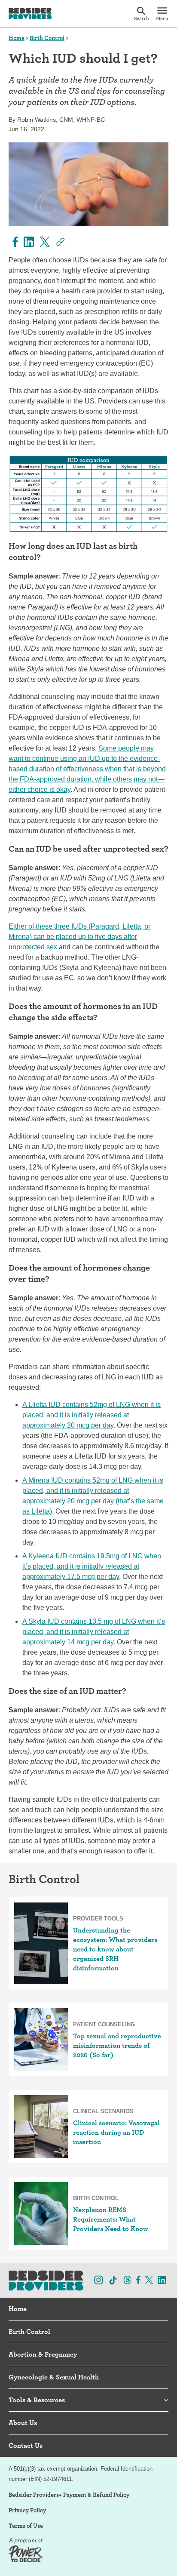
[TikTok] (113, 2281)
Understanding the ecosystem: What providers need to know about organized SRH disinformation (115, 1949)
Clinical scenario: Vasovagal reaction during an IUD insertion (116, 2132)
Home (17, 38)
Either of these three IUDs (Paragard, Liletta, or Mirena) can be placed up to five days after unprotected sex (79, 937)
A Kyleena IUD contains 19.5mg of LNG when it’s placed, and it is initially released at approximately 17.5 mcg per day (92, 1566)
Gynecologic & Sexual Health (54, 2377)
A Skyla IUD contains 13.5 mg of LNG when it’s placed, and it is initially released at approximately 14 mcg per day (94, 1632)
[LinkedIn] (28, 242)
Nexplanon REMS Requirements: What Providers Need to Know (111, 2219)
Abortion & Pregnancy (43, 2354)
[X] (44, 242)
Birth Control (47, 38)
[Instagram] (99, 2280)
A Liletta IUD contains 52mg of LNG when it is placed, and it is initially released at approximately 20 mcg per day (92, 1415)
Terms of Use (26, 2526)
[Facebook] (14, 242)
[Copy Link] (60, 242)
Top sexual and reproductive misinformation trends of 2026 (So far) (117, 2045)
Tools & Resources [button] (37, 2400)
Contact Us (26, 2445)
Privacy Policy (27, 2510)
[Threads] (127, 2280)
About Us (23, 2423)
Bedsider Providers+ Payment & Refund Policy (69, 2495)
